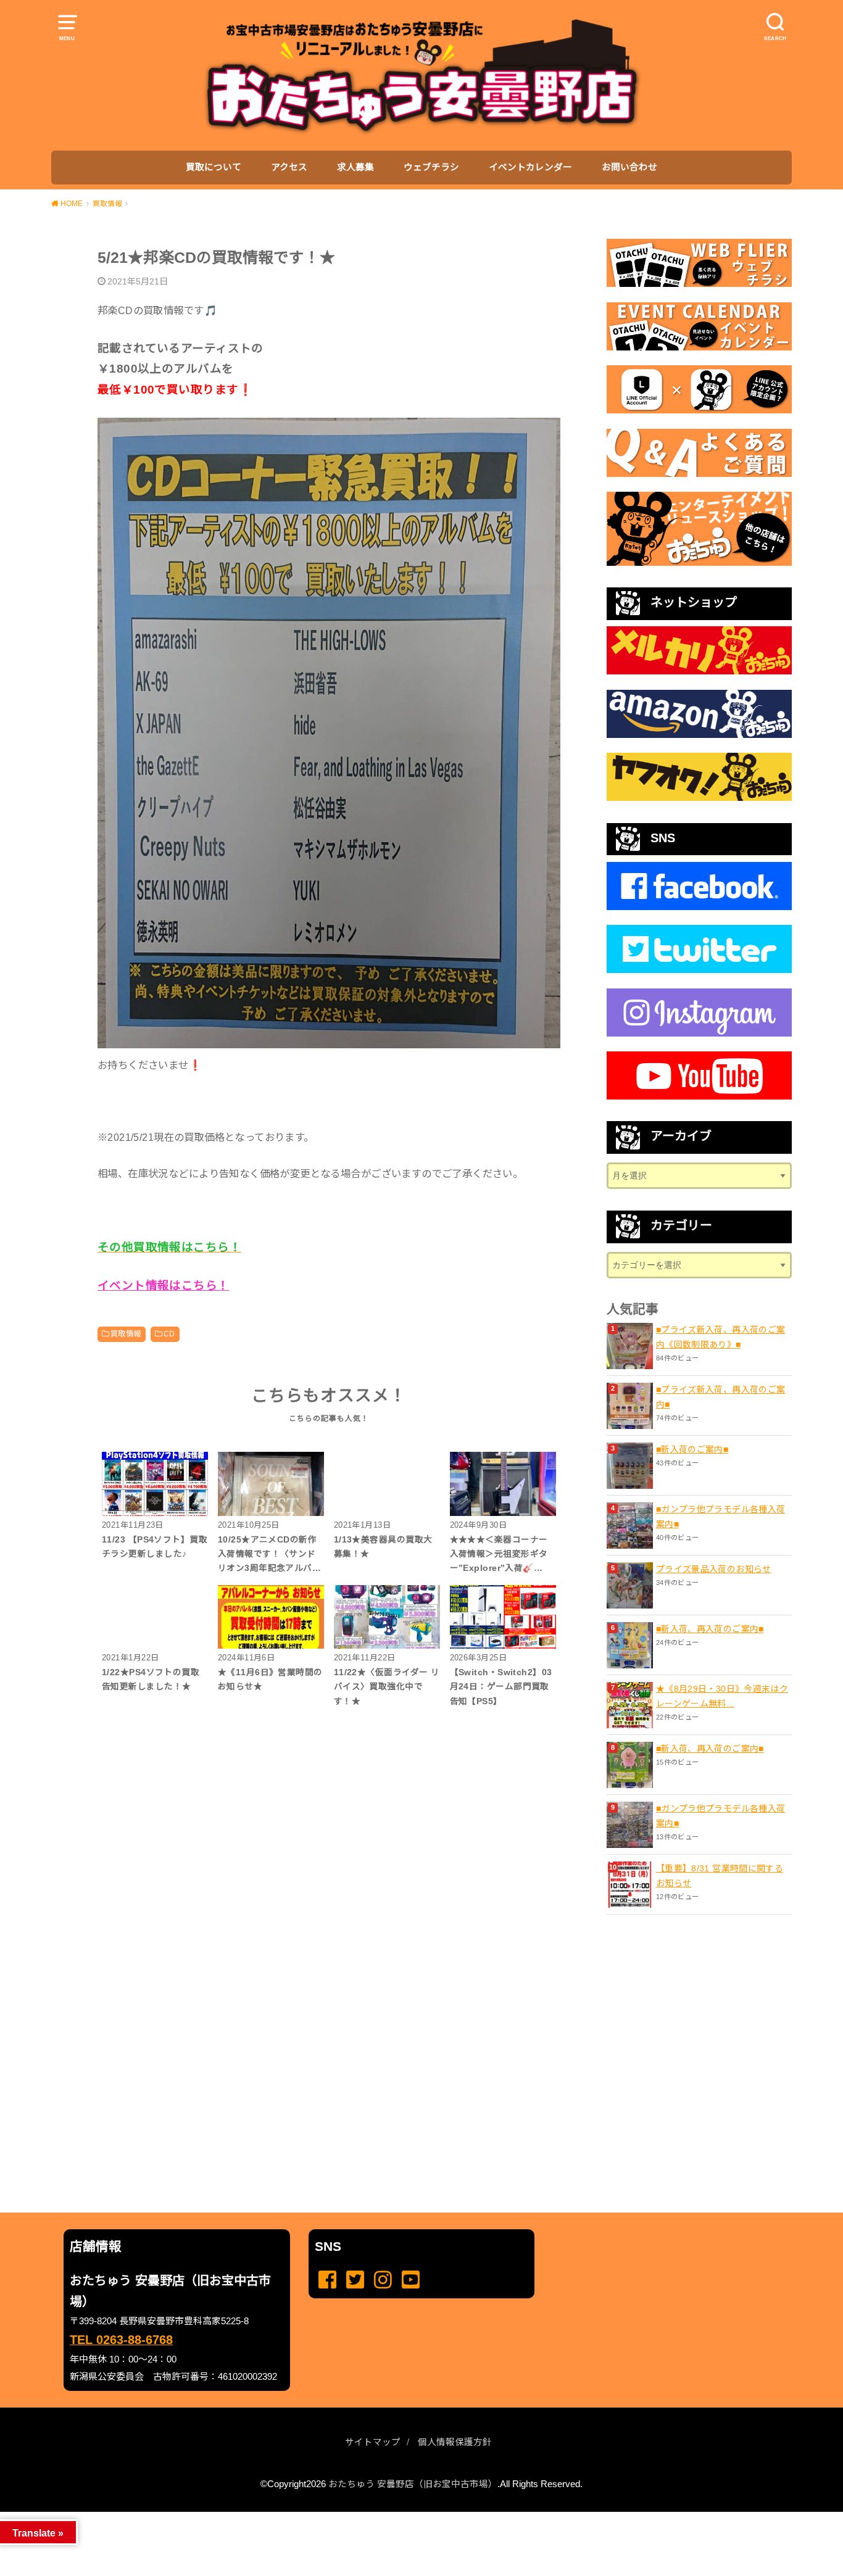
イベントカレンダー (530, 167)
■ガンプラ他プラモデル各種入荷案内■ (720, 1517)
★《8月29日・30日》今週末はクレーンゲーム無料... (722, 1696)
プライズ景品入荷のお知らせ (714, 1569)
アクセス (289, 167)
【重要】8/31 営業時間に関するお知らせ (720, 1876)
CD (169, 1334)
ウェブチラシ (431, 167)
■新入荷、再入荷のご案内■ (710, 1629)
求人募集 (355, 167)
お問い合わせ (629, 167)
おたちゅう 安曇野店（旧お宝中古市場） (413, 2484)
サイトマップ (373, 2442)
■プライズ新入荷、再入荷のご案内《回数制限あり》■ (720, 1337)
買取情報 (126, 1334)
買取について (214, 167)
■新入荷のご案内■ (692, 1449)
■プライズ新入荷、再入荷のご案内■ (720, 1397)
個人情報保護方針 (455, 2442)
